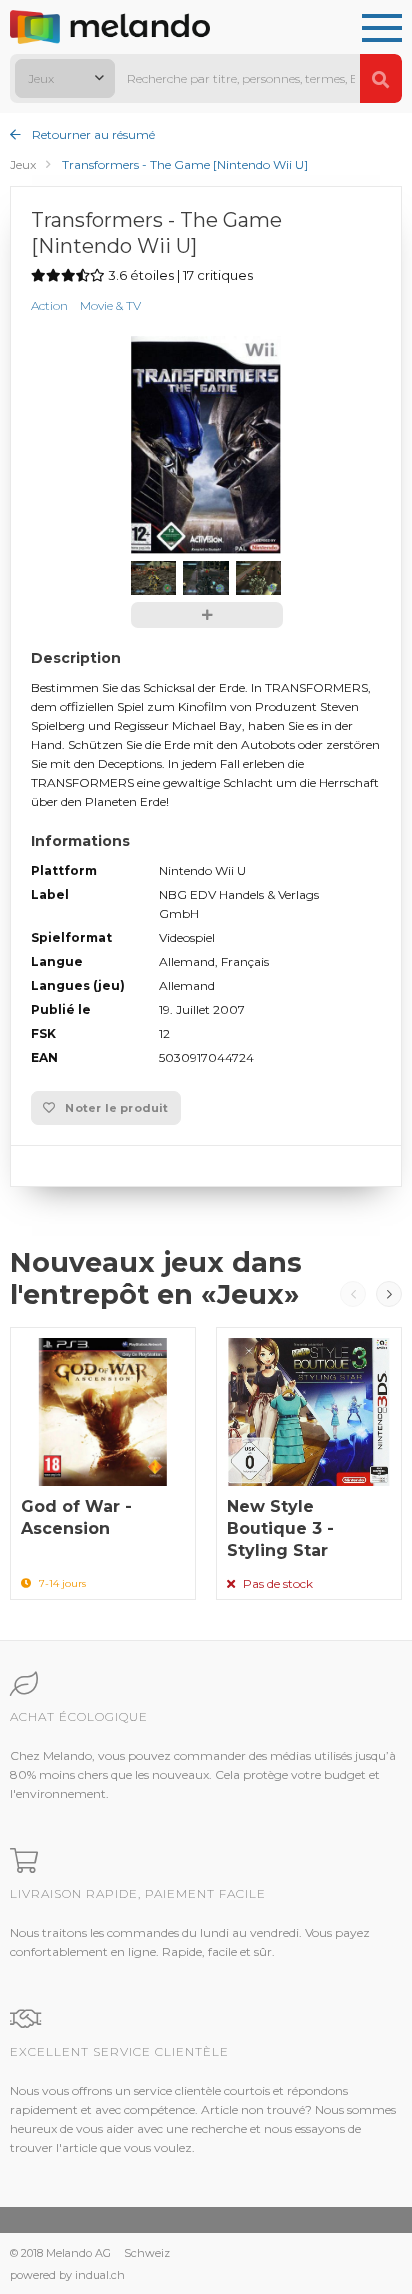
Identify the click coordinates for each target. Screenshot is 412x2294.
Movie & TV (110, 305)
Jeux (23, 164)
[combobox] (65, 78)
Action (49, 305)
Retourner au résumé (92, 134)
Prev (353, 1294)
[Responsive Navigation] (382, 29)
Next (389, 1294)
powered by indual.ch (67, 2275)
